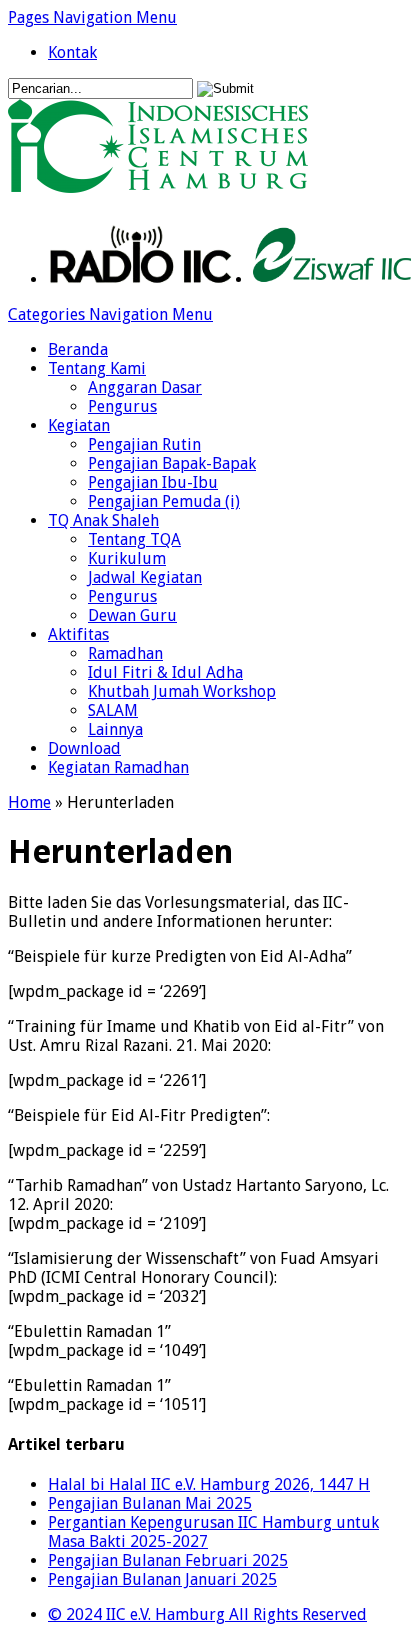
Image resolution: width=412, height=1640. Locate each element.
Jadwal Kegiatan (145, 577)
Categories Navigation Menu (110, 314)
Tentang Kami (97, 368)
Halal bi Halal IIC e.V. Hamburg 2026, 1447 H (209, 1484)
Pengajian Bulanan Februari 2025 (168, 1560)
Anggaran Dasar (145, 387)
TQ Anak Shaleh (103, 520)
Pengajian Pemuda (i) (164, 501)
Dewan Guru (132, 615)
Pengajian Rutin (144, 444)
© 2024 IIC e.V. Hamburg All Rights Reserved (207, 1614)
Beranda (78, 349)
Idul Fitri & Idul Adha (165, 672)
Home (29, 802)
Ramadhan (125, 653)
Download (84, 748)
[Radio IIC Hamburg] (140, 279)
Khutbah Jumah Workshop (182, 691)
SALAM (113, 710)
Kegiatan (79, 425)
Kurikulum (127, 558)
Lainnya (115, 729)
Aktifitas (78, 634)
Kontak (72, 52)
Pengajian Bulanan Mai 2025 (150, 1503)
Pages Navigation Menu (92, 17)
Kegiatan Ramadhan (118, 767)
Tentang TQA (134, 539)
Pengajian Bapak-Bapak (172, 463)
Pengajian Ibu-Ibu (153, 482)
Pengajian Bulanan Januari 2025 (162, 1579)
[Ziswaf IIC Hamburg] (332, 279)
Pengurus (122, 406)
